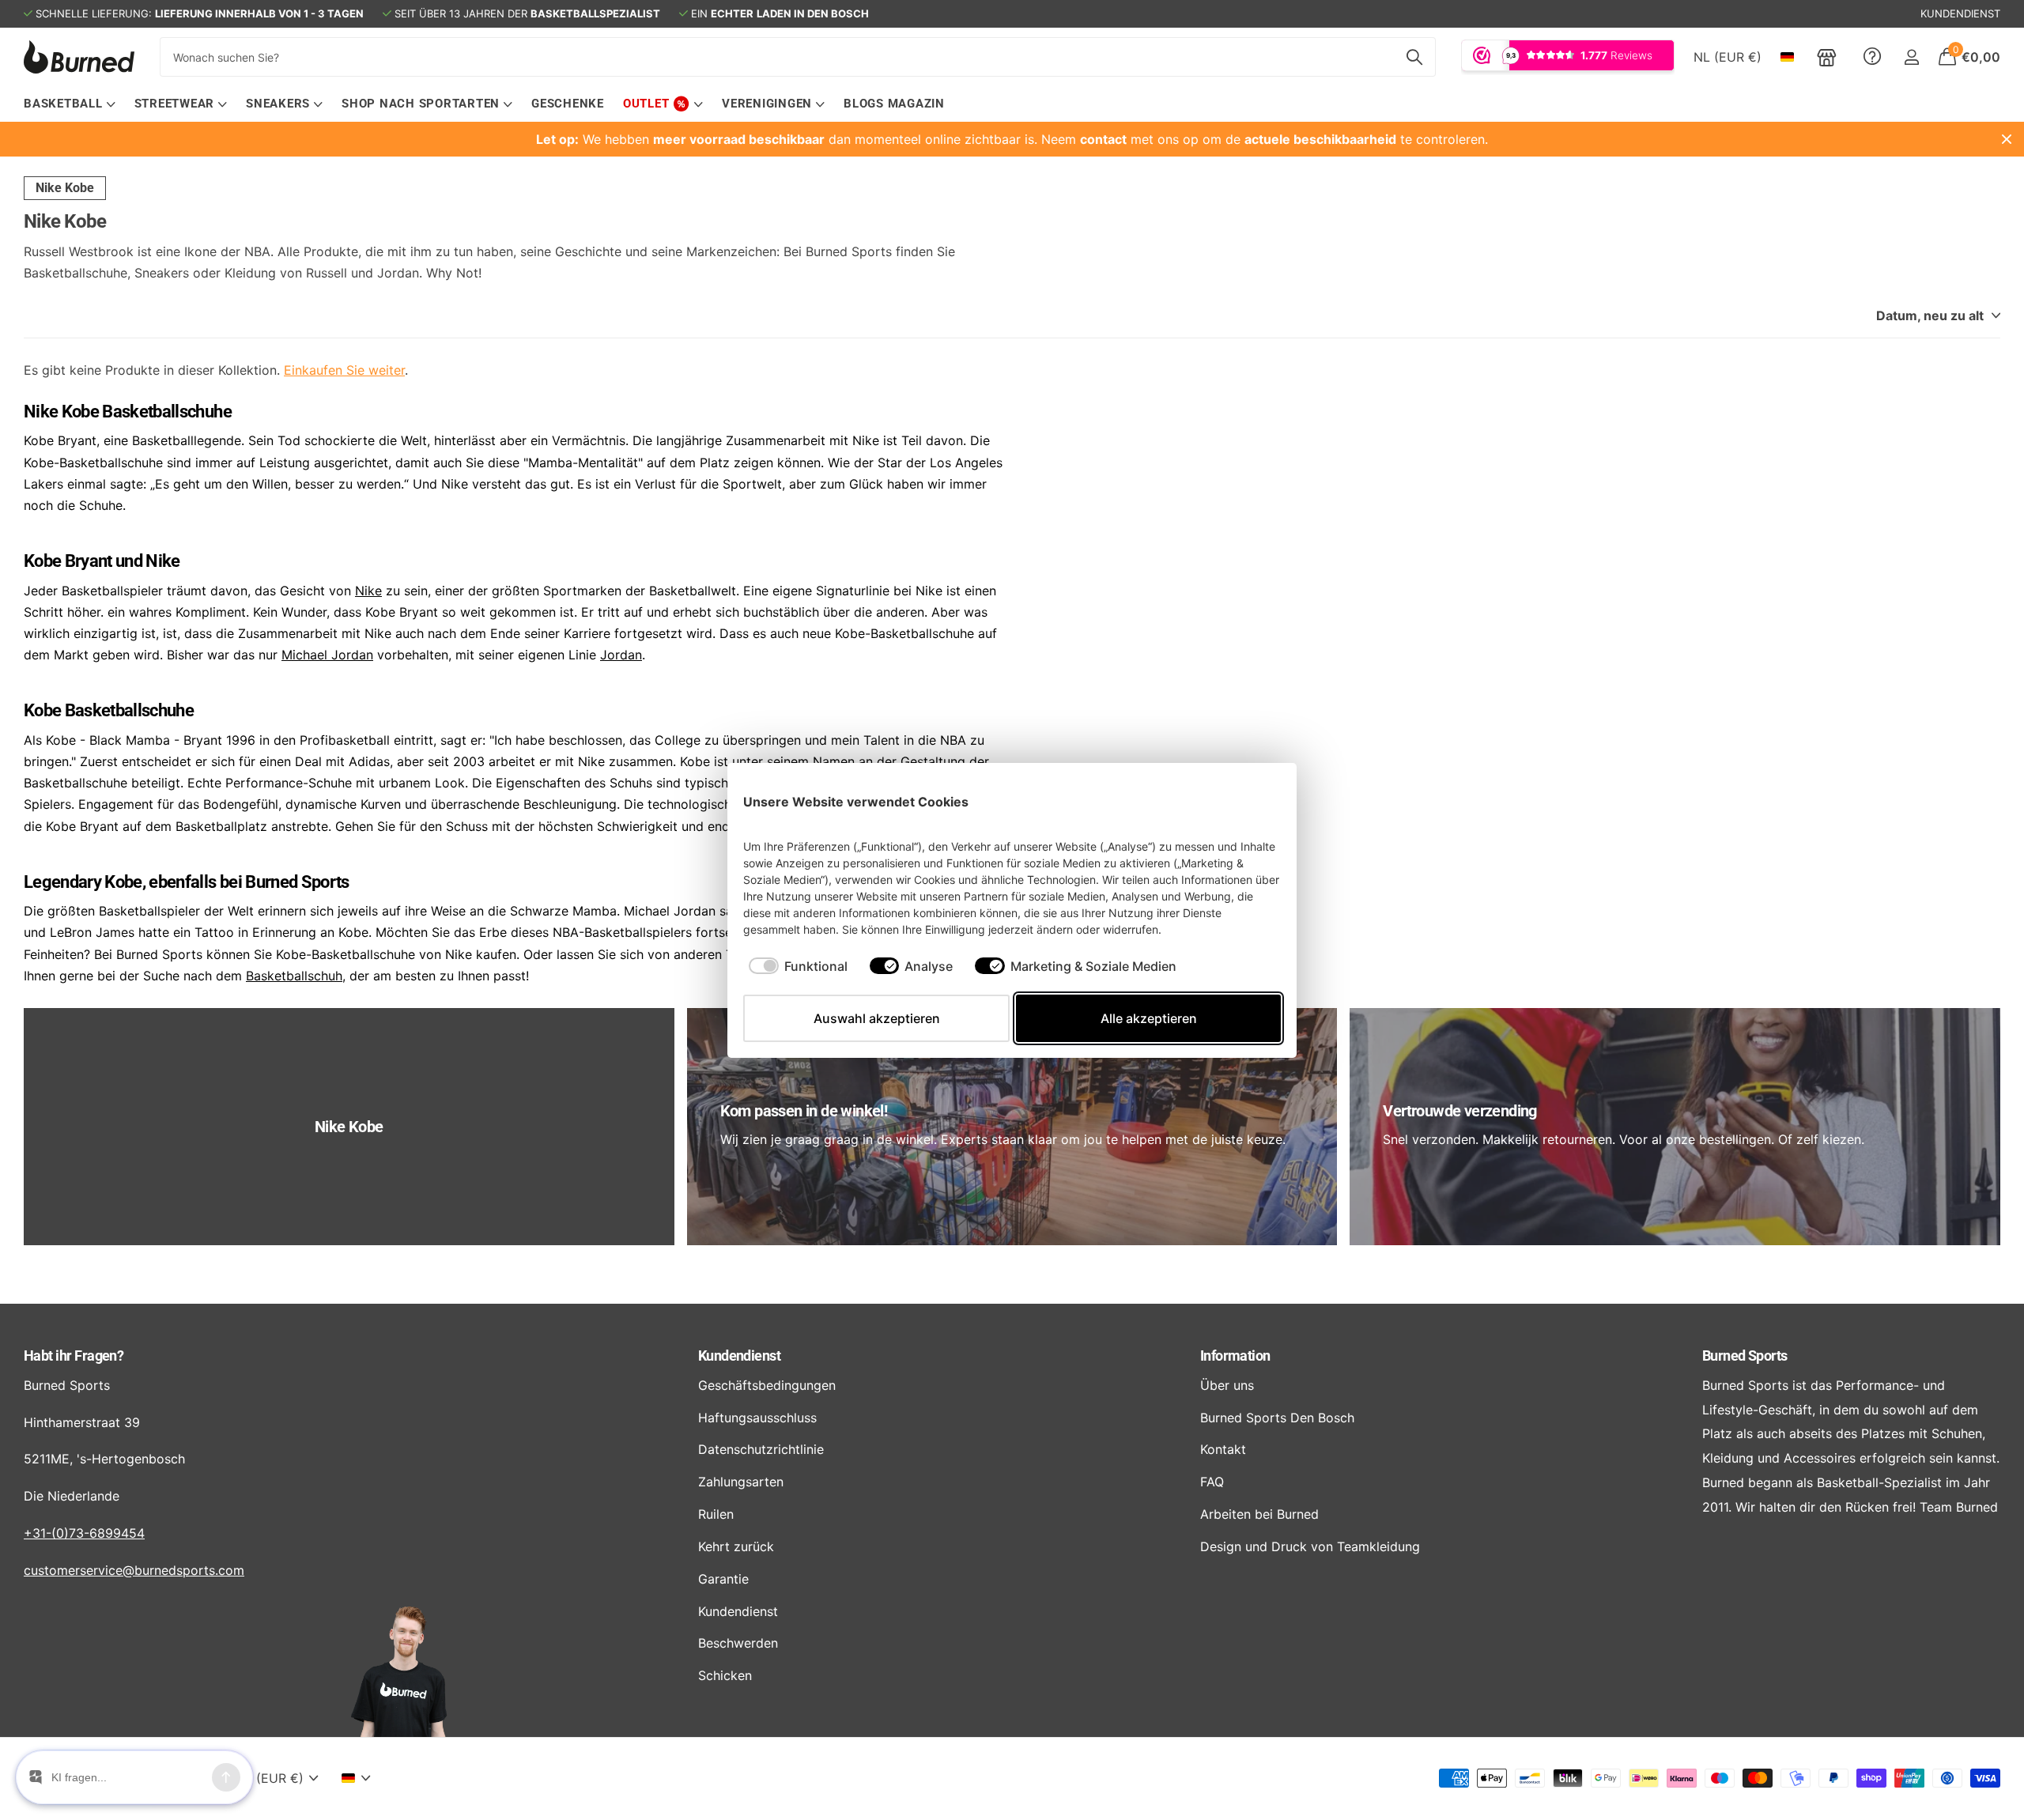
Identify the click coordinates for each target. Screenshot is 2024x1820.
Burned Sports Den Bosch (1277, 1418)
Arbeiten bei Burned (1259, 1514)
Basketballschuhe (166, 412)
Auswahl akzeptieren (877, 1018)
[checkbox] (798, 966)
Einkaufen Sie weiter (344, 370)
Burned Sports (297, 882)
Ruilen (716, 1514)
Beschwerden (738, 1643)
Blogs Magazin (894, 104)
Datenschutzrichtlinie (761, 1449)
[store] (1827, 57)
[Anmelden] (1911, 57)
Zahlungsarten (741, 1482)
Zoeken (1414, 57)
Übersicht (1244, 801)
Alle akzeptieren (1149, 1018)
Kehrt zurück (736, 1546)
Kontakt (1223, 1449)
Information (1235, 1356)
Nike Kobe (65, 188)
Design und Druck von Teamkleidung (1310, 1546)
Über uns (1227, 1385)
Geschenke (568, 104)
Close (2007, 139)
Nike (368, 591)
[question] (1872, 57)
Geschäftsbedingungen (767, 1385)
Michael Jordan (327, 655)
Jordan (621, 655)
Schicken (725, 1675)
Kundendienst (740, 1356)
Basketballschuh (294, 976)
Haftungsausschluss (757, 1418)
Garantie (723, 1579)
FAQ (1212, 1482)
